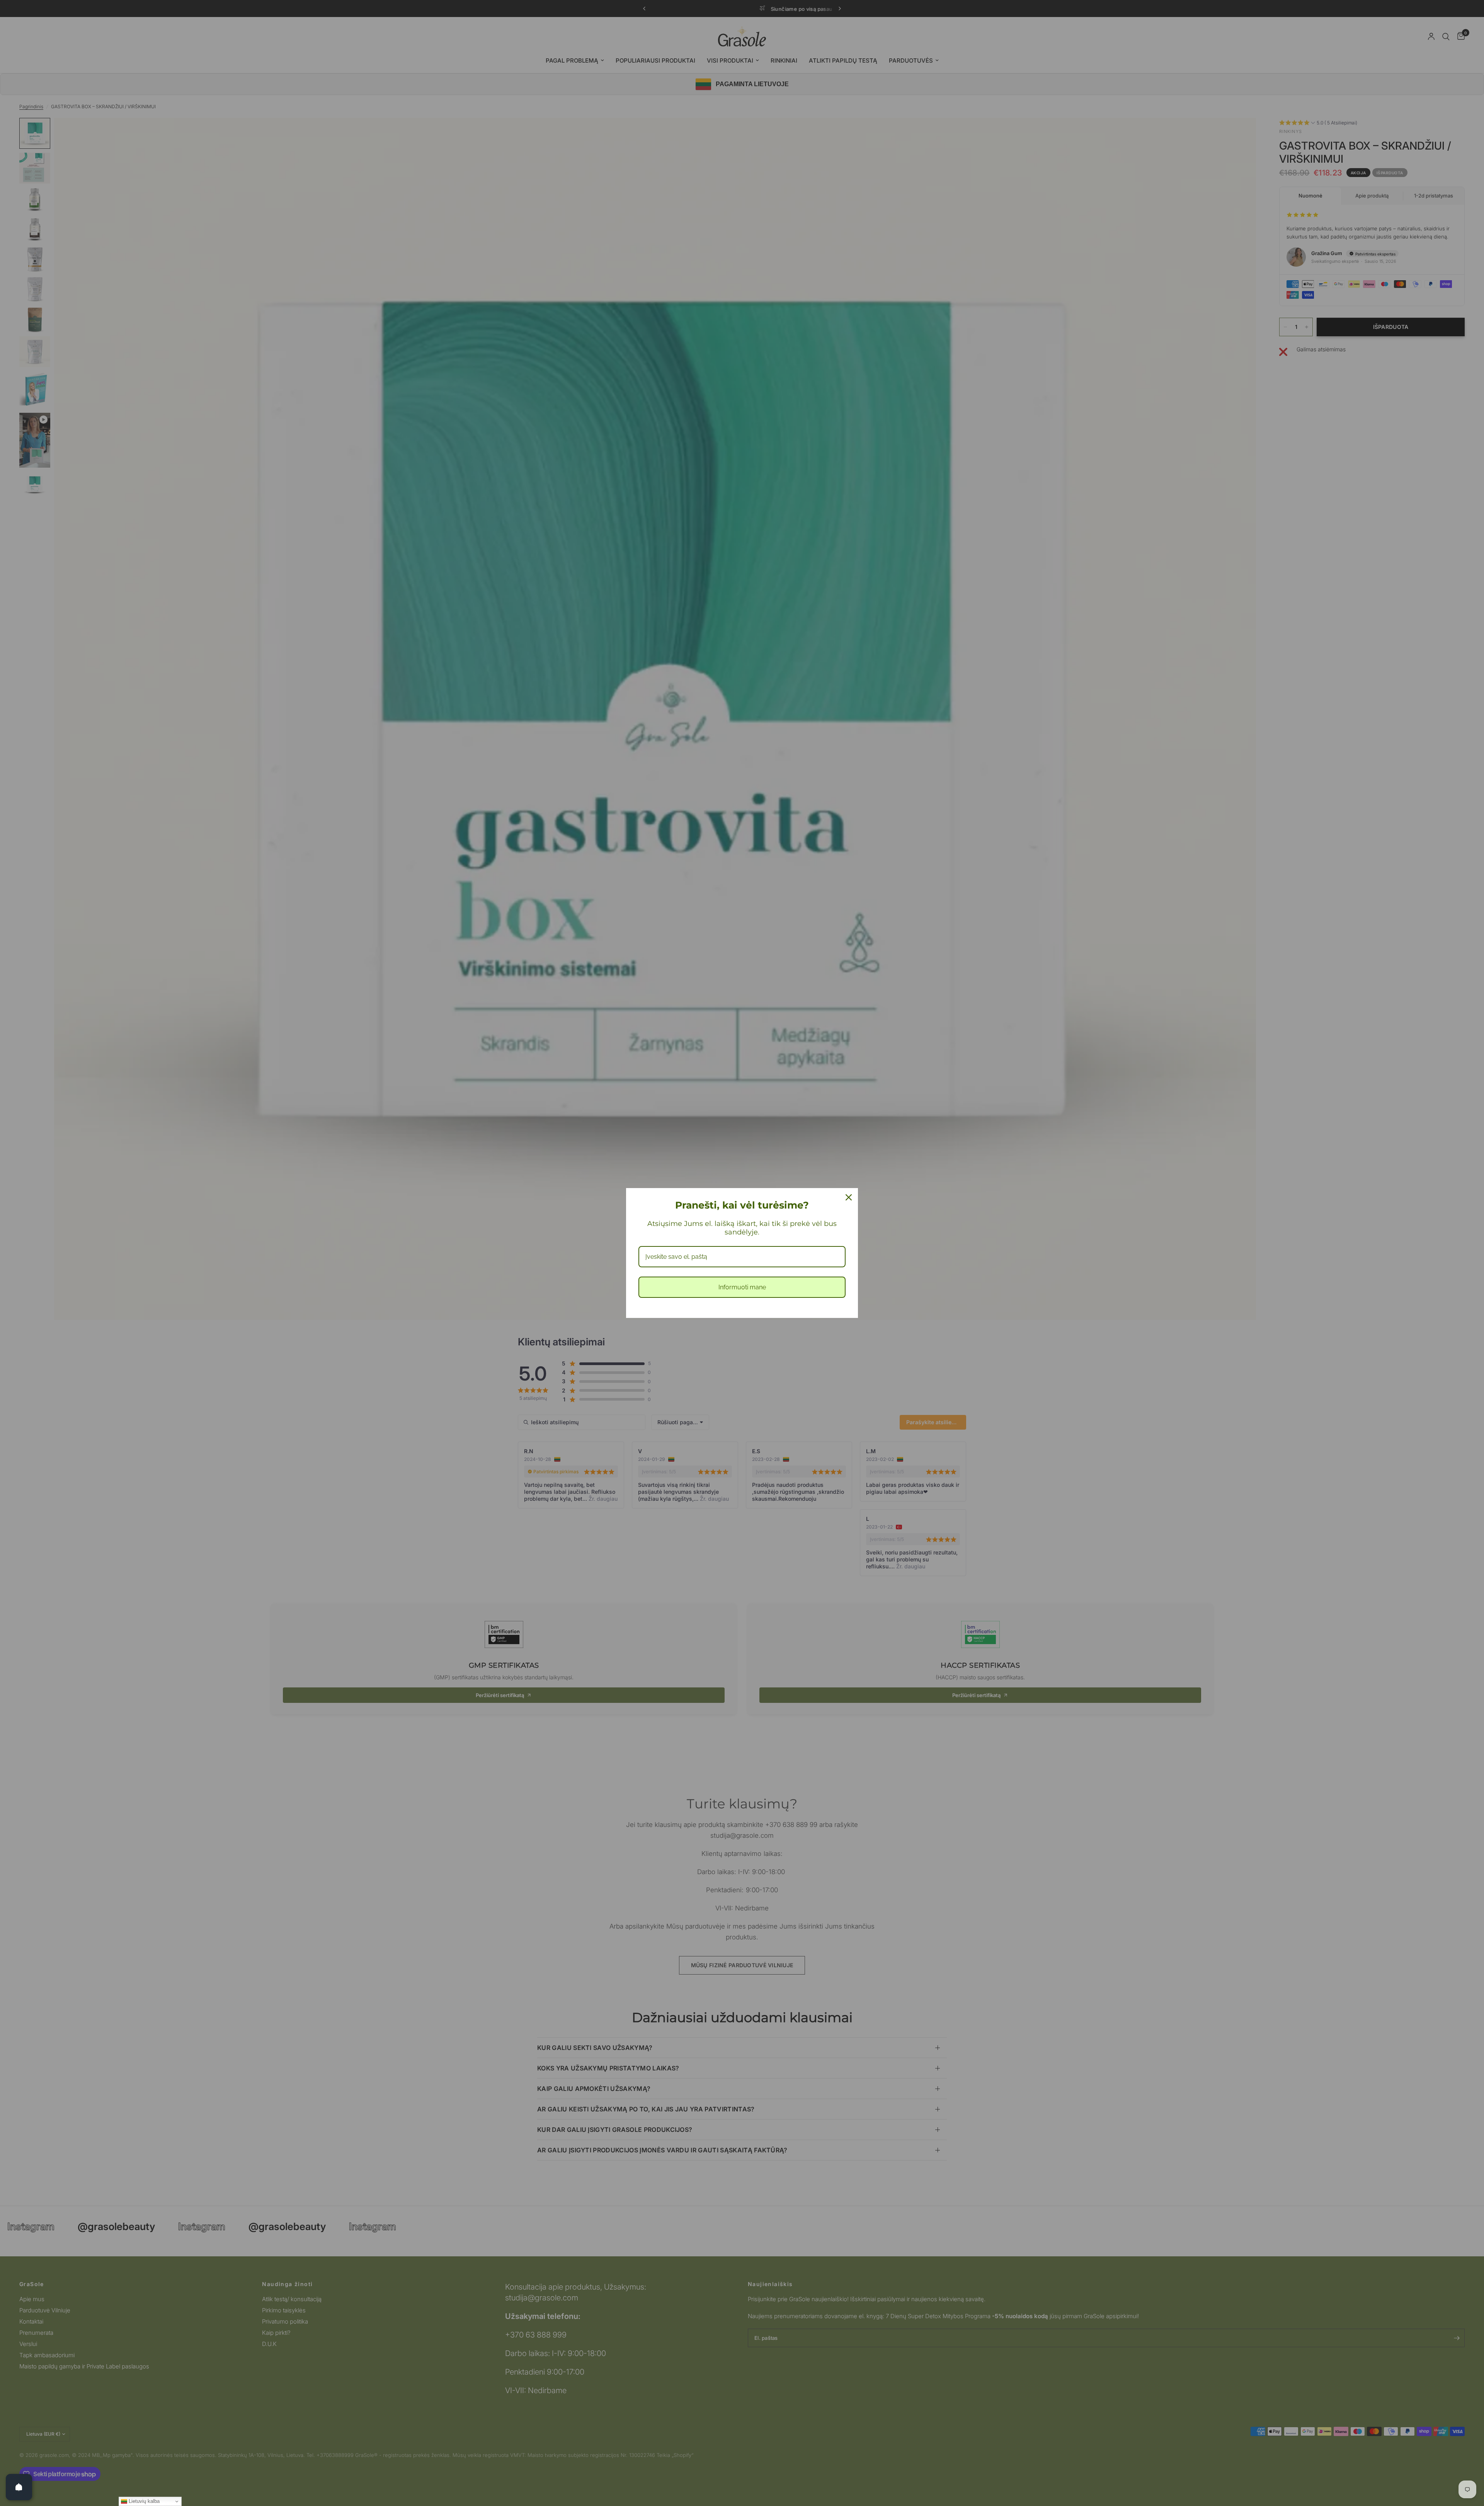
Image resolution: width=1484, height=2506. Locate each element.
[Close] (849, 1197)
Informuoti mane (742, 1287)
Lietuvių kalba (143, 2501)
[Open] (19, 2487)
